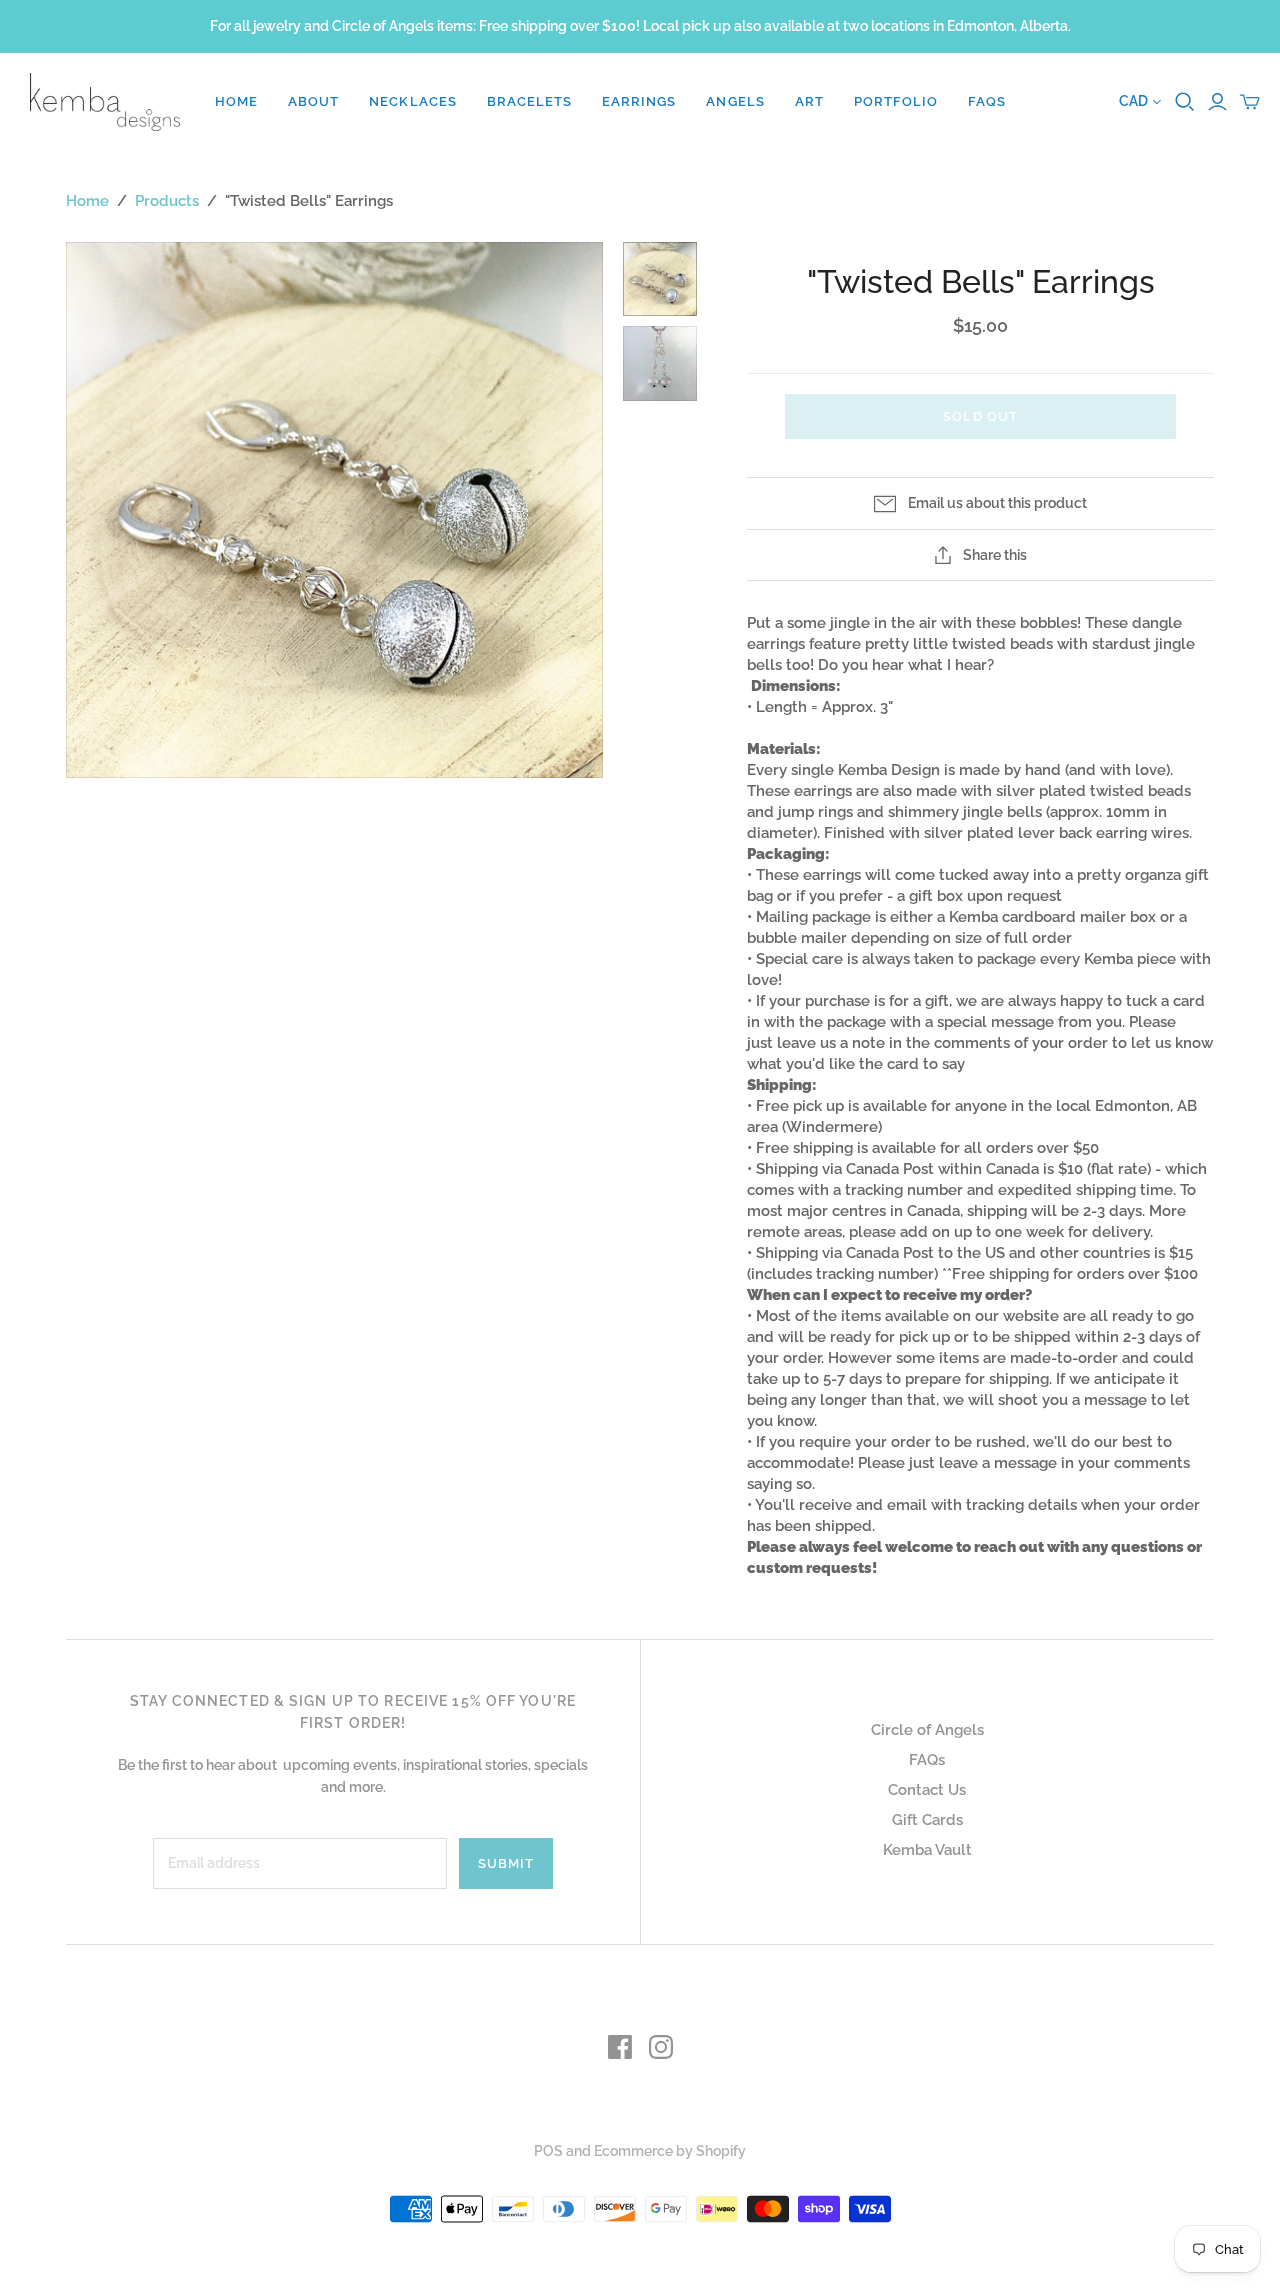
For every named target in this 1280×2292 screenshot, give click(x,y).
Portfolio (896, 101)
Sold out (980, 416)
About (313, 101)
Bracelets (529, 101)
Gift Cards (927, 1820)
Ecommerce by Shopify (670, 2151)
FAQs (987, 101)
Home (236, 101)
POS (548, 2151)
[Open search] (1185, 102)
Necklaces (412, 101)
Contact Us (927, 1790)
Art (809, 101)
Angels (735, 101)
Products (167, 201)
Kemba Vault (927, 1850)
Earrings (639, 101)
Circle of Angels (927, 1730)
